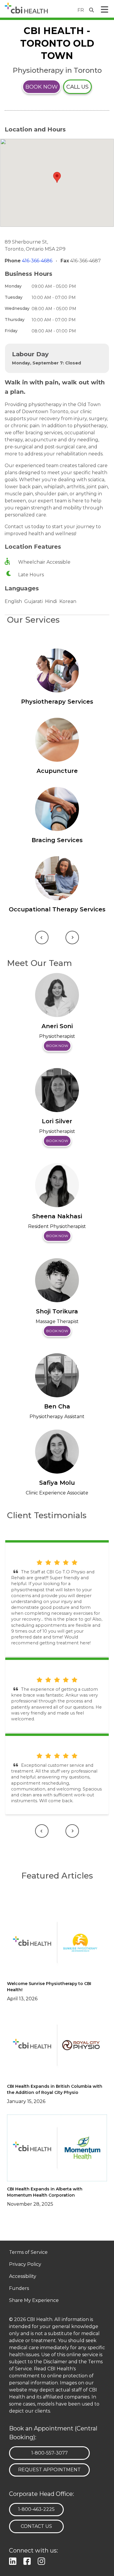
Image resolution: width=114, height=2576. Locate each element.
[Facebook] (28, 2561)
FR (81, 10)
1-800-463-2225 (36, 2509)
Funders (19, 2289)
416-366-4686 (38, 261)
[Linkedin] (14, 2561)
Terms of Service (28, 2252)
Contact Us (36, 2526)
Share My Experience (34, 2301)
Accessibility (23, 2277)
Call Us (77, 87)
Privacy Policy (25, 2265)
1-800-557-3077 (49, 2453)
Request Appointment (49, 2470)
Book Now (42, 87)
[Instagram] (43, 2561)
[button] (57, 177)
